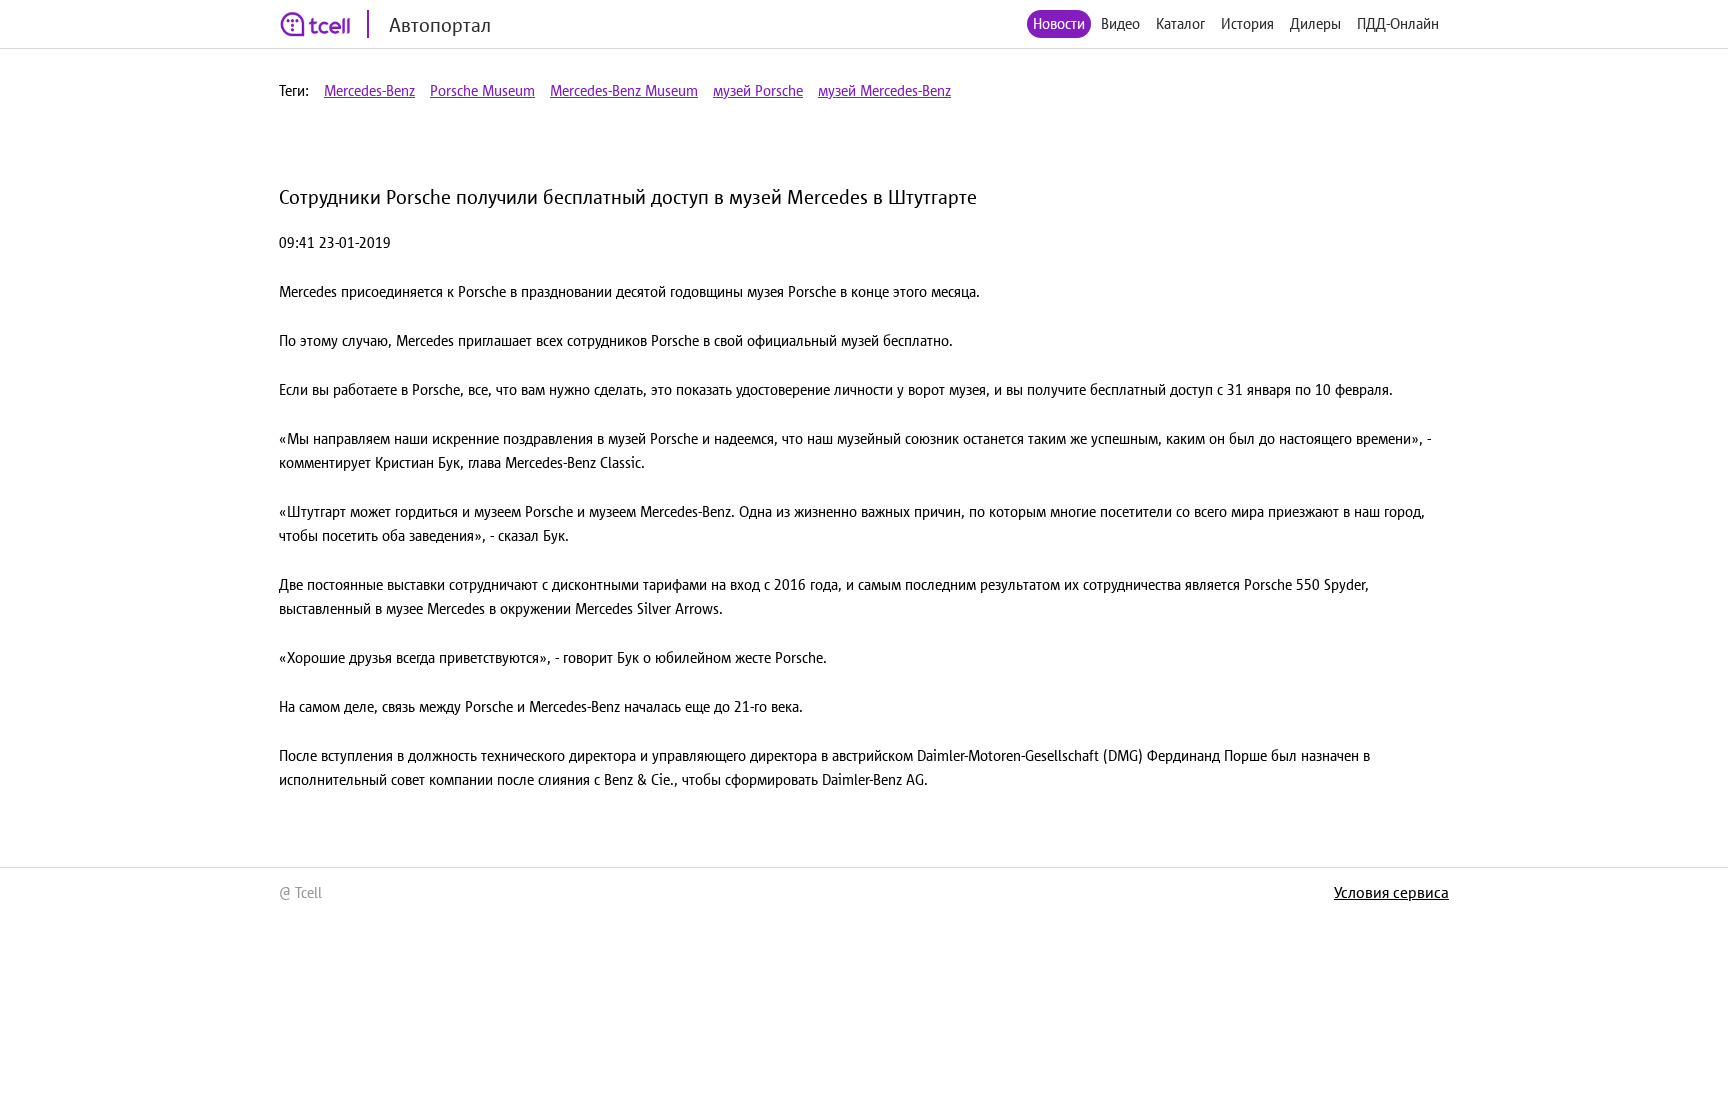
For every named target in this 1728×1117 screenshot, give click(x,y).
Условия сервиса (1391, 892)
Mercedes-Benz (369, 90)
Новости (1059, 23)
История (1247, 23)
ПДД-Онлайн (1398, 23)
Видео (1120, 23)
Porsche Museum (482, 90)
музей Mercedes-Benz (884, 90)
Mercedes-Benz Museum (624, 90)
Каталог (1180, 23)
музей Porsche (758, 90)
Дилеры (1315, 23)
